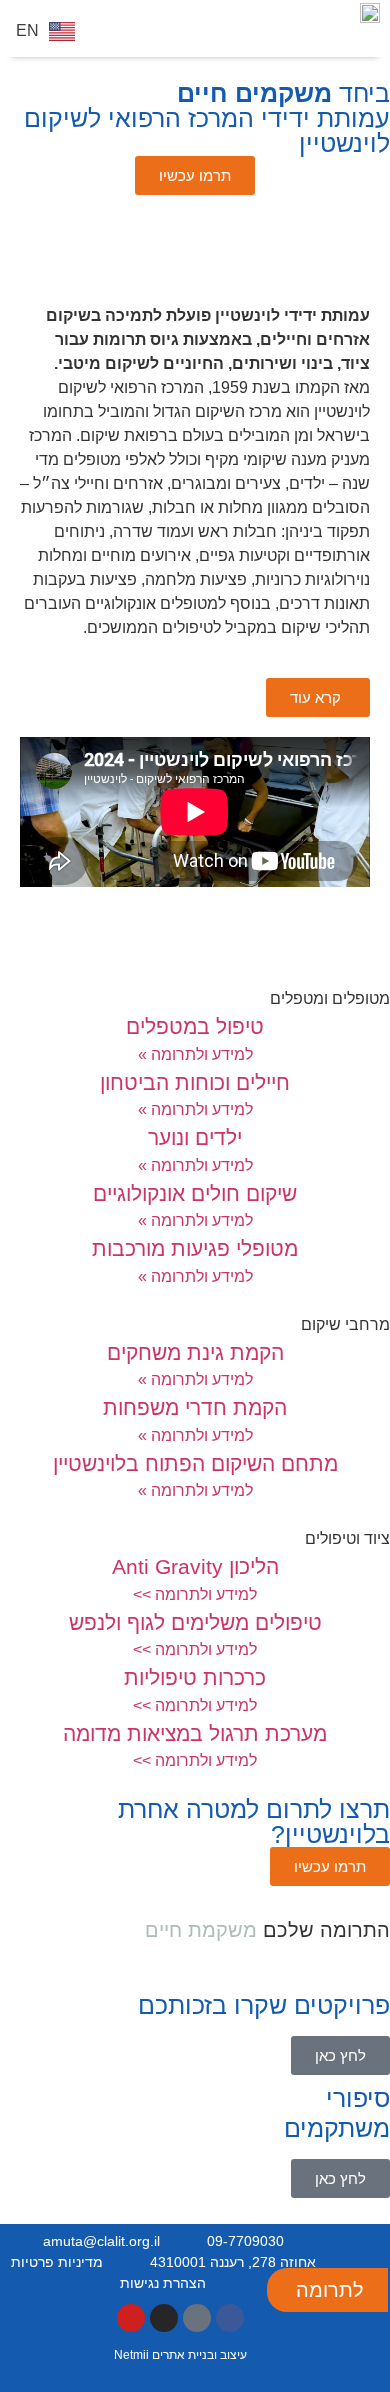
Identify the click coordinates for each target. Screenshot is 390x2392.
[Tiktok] (197, 2318)
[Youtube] (131, 2318)
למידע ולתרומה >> (195, 1594)
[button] (105, 34)
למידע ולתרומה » (195, 1054)
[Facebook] (230, 2318)
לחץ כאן (340, 2055)
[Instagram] (164, 2318)
